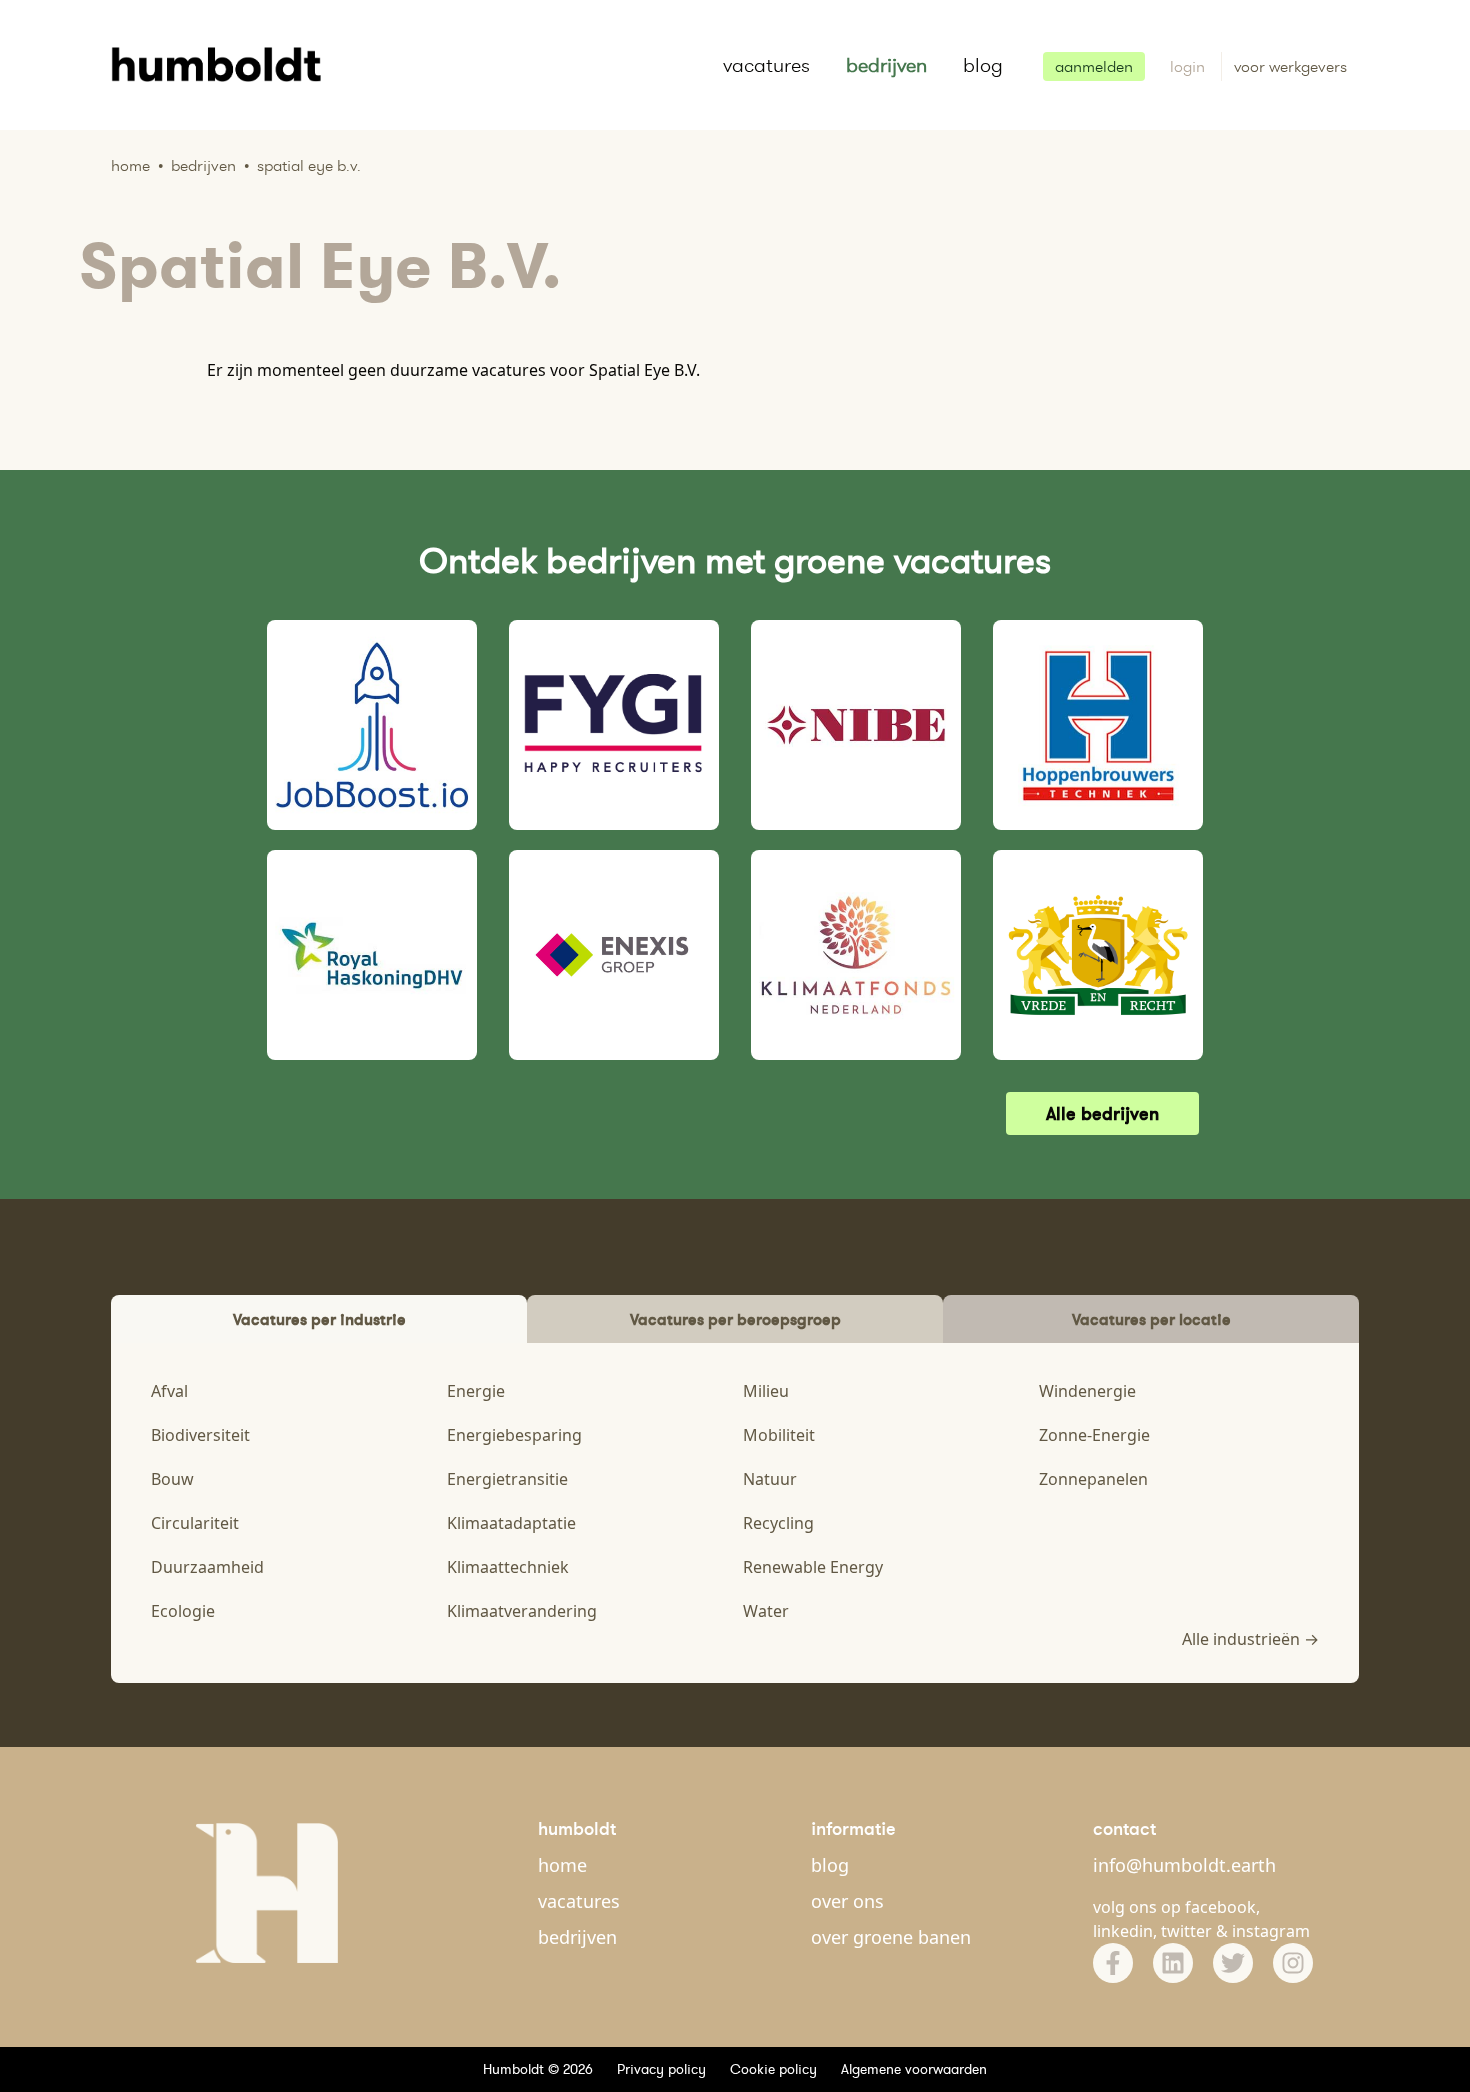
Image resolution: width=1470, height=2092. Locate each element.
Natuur (770, 1479)
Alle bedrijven (1102, 1113)
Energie (476, 1391)
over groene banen (891, 1937)
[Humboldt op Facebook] (1113, 1963)
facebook (1220, 1907)
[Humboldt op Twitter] (1233, 1963)
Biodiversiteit (200, 1435)
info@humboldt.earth (1184, 1865)
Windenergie (1087, 1391)
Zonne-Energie (1094, 1435)
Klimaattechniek (508, 1567)
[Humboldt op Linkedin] (1173, 1963)
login (1189, 66)
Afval (169, 1391)
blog (983, 65)
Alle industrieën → (1250, 1639)
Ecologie (183, 1611)
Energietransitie (507, 1479)
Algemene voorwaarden (914, 2069)
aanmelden (1094, 66)
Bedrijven (203, 165)
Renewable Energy (813, 1567)
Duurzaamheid (207, 1567)
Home (130, 165)
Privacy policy (661, 2069)
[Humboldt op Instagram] (1293, 1963)
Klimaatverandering (522, 1611)
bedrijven (886, 65)
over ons (847, 1901)
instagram (1271, 1931)
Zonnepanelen (1093, 1479)
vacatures (766, 65)
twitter (1186, 1931)
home (562, 1865)
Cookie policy (773, 2069)
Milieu (766, 1391)
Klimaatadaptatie (511, 1523)
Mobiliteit (779, 1435)
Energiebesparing (514, 1435)
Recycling (778, 1523)
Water (766, 1611)
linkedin (1123, 1931)
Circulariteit (195, 1523)
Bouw (172, 1479)
